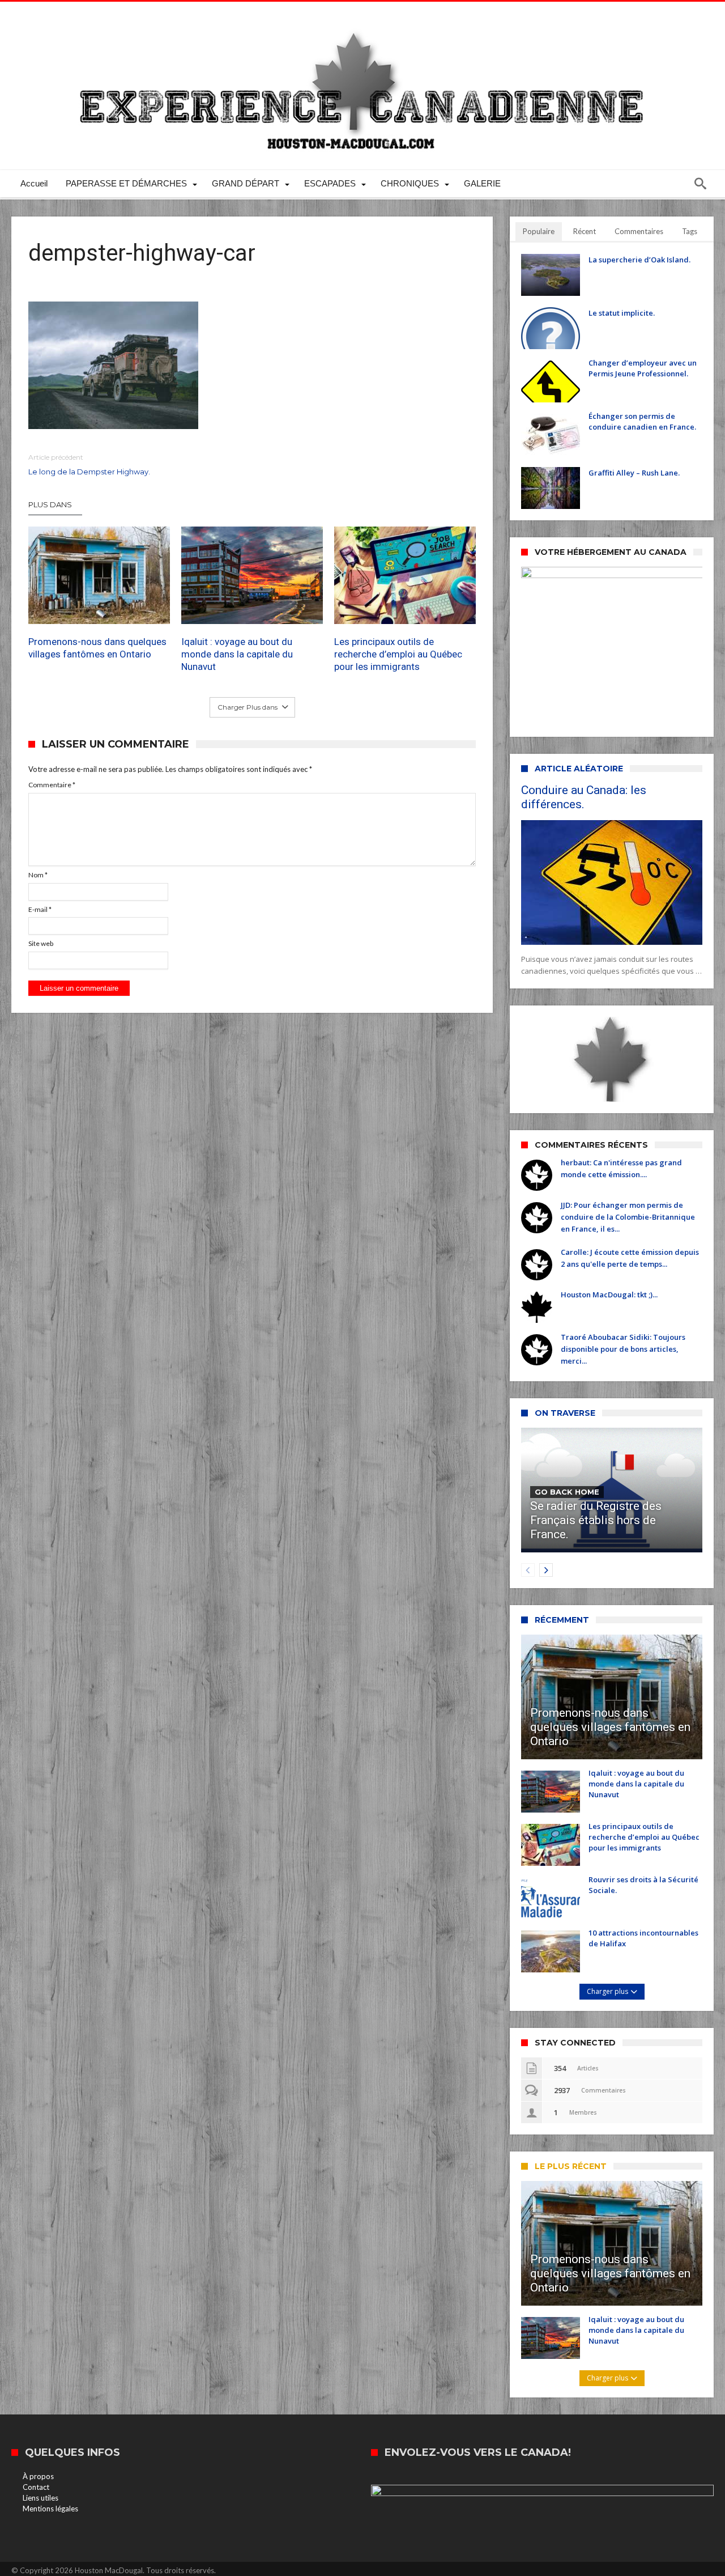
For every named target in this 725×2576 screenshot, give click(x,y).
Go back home (567, 1492)
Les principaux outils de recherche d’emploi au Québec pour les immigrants (398, 654)
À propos (38, 2476)
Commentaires (639, 231)
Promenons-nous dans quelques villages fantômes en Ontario (97, 648)
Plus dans (51, 504)
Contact (36, 2487)
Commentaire (52, 785)
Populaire (539, 231)
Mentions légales (50, 2509)
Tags (690, 231)
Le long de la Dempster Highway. (89, 464)
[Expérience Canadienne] (362, 18)
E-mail (40, 909)
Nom (38, 875)
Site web (41, 943)
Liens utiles (40, 2498)
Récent (585, 231)
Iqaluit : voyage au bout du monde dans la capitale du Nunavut (237, 654)
